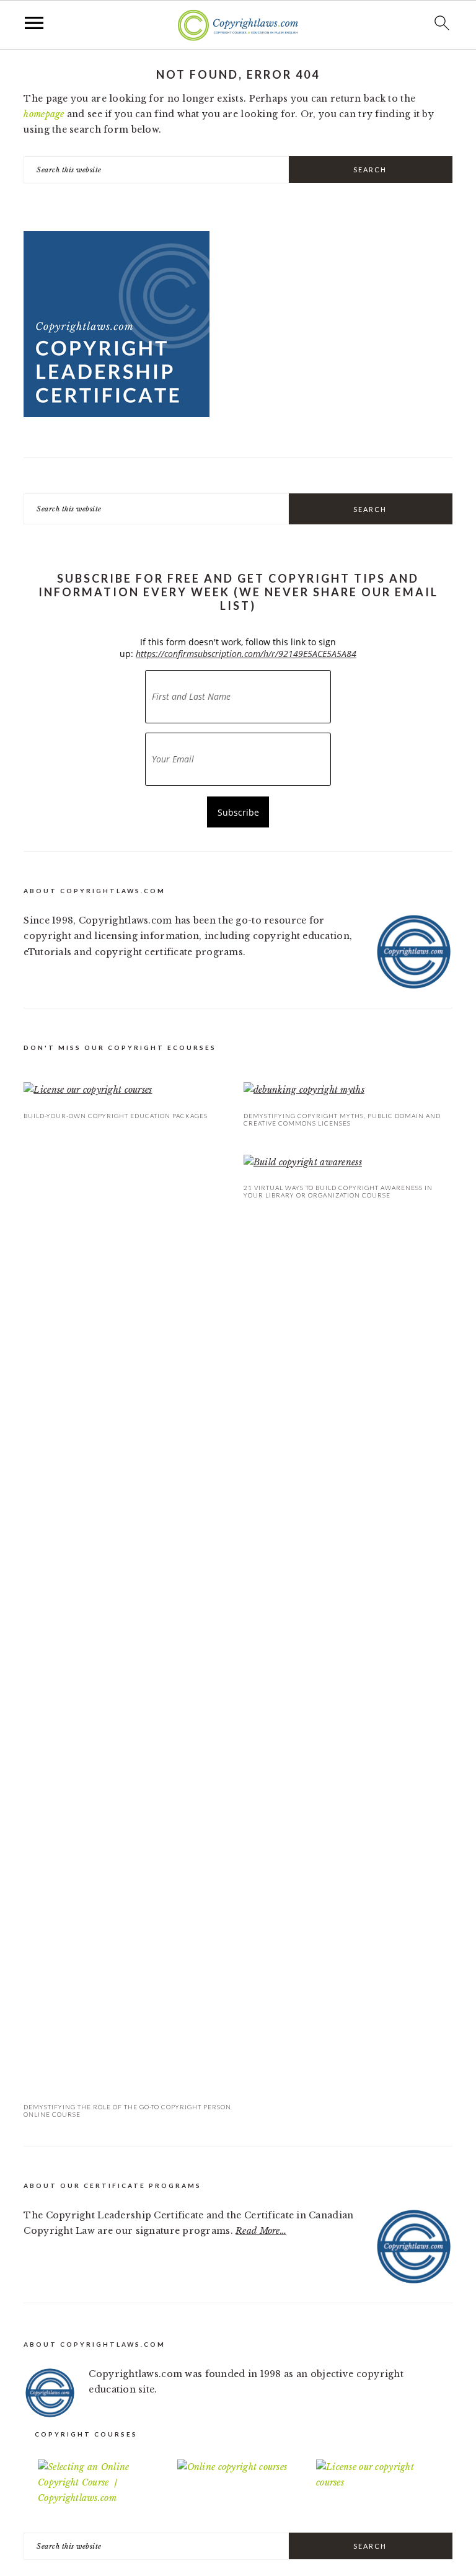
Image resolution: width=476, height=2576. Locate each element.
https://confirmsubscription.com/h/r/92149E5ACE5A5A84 (246, 654)
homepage (44, 114)
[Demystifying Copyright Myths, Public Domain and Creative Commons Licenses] (348, 1090)
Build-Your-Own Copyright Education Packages (116, 1116)
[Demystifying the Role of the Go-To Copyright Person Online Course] (128, 1622)
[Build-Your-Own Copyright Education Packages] (128, 1090)
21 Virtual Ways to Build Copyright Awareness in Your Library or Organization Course (338, 1191)
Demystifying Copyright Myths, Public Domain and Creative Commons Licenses (342, 1119)
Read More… (261, 2231)
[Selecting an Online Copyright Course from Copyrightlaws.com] (99, 2483)
